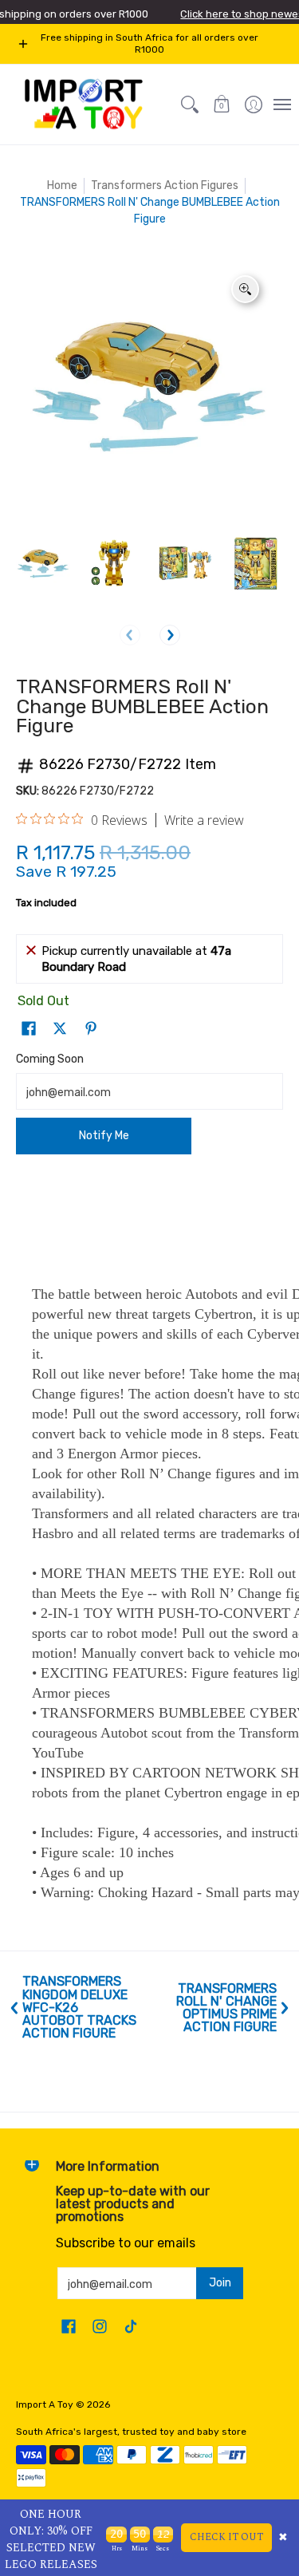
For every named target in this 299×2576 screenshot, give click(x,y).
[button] (222, 105)
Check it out (226, 2537)
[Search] (190, 105)
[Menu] (281, 105)
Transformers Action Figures (165, 185)
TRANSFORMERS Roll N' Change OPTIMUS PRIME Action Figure (226, 2008)
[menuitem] (254, 105)
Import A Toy (45, 2404)
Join (220, 2283)
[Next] (170, 635)
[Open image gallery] (245, 289)
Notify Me (104, 1136)
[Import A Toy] (84, 105)
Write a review (204, 820)
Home (62, 185)
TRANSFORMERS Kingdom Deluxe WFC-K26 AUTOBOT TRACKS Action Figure (79, 2008)
